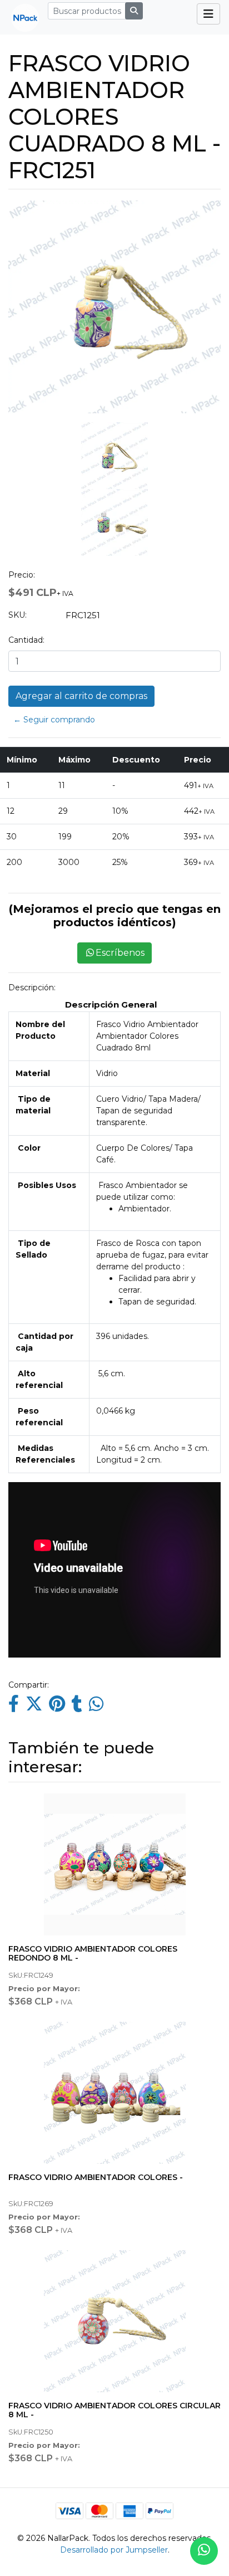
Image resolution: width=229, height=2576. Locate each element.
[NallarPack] (21, 17)
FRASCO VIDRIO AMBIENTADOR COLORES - (96, 2177)
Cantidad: (26, 640)
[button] (17, 378)
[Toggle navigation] (208, 14)
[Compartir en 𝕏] (34, 1707)
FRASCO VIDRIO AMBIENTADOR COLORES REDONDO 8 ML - (93, 1954)
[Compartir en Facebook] (14, 1707)
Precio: (22, 575)
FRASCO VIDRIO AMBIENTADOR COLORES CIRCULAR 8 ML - (114, 2410)
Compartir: (29, 1685)
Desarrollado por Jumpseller (114, 2550)
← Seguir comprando (54, 720)
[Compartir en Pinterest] (57, 1707)
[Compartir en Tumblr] (77, 1707)
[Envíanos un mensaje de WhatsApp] (204, 2551)
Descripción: (32, 988)
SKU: (18, 615)
